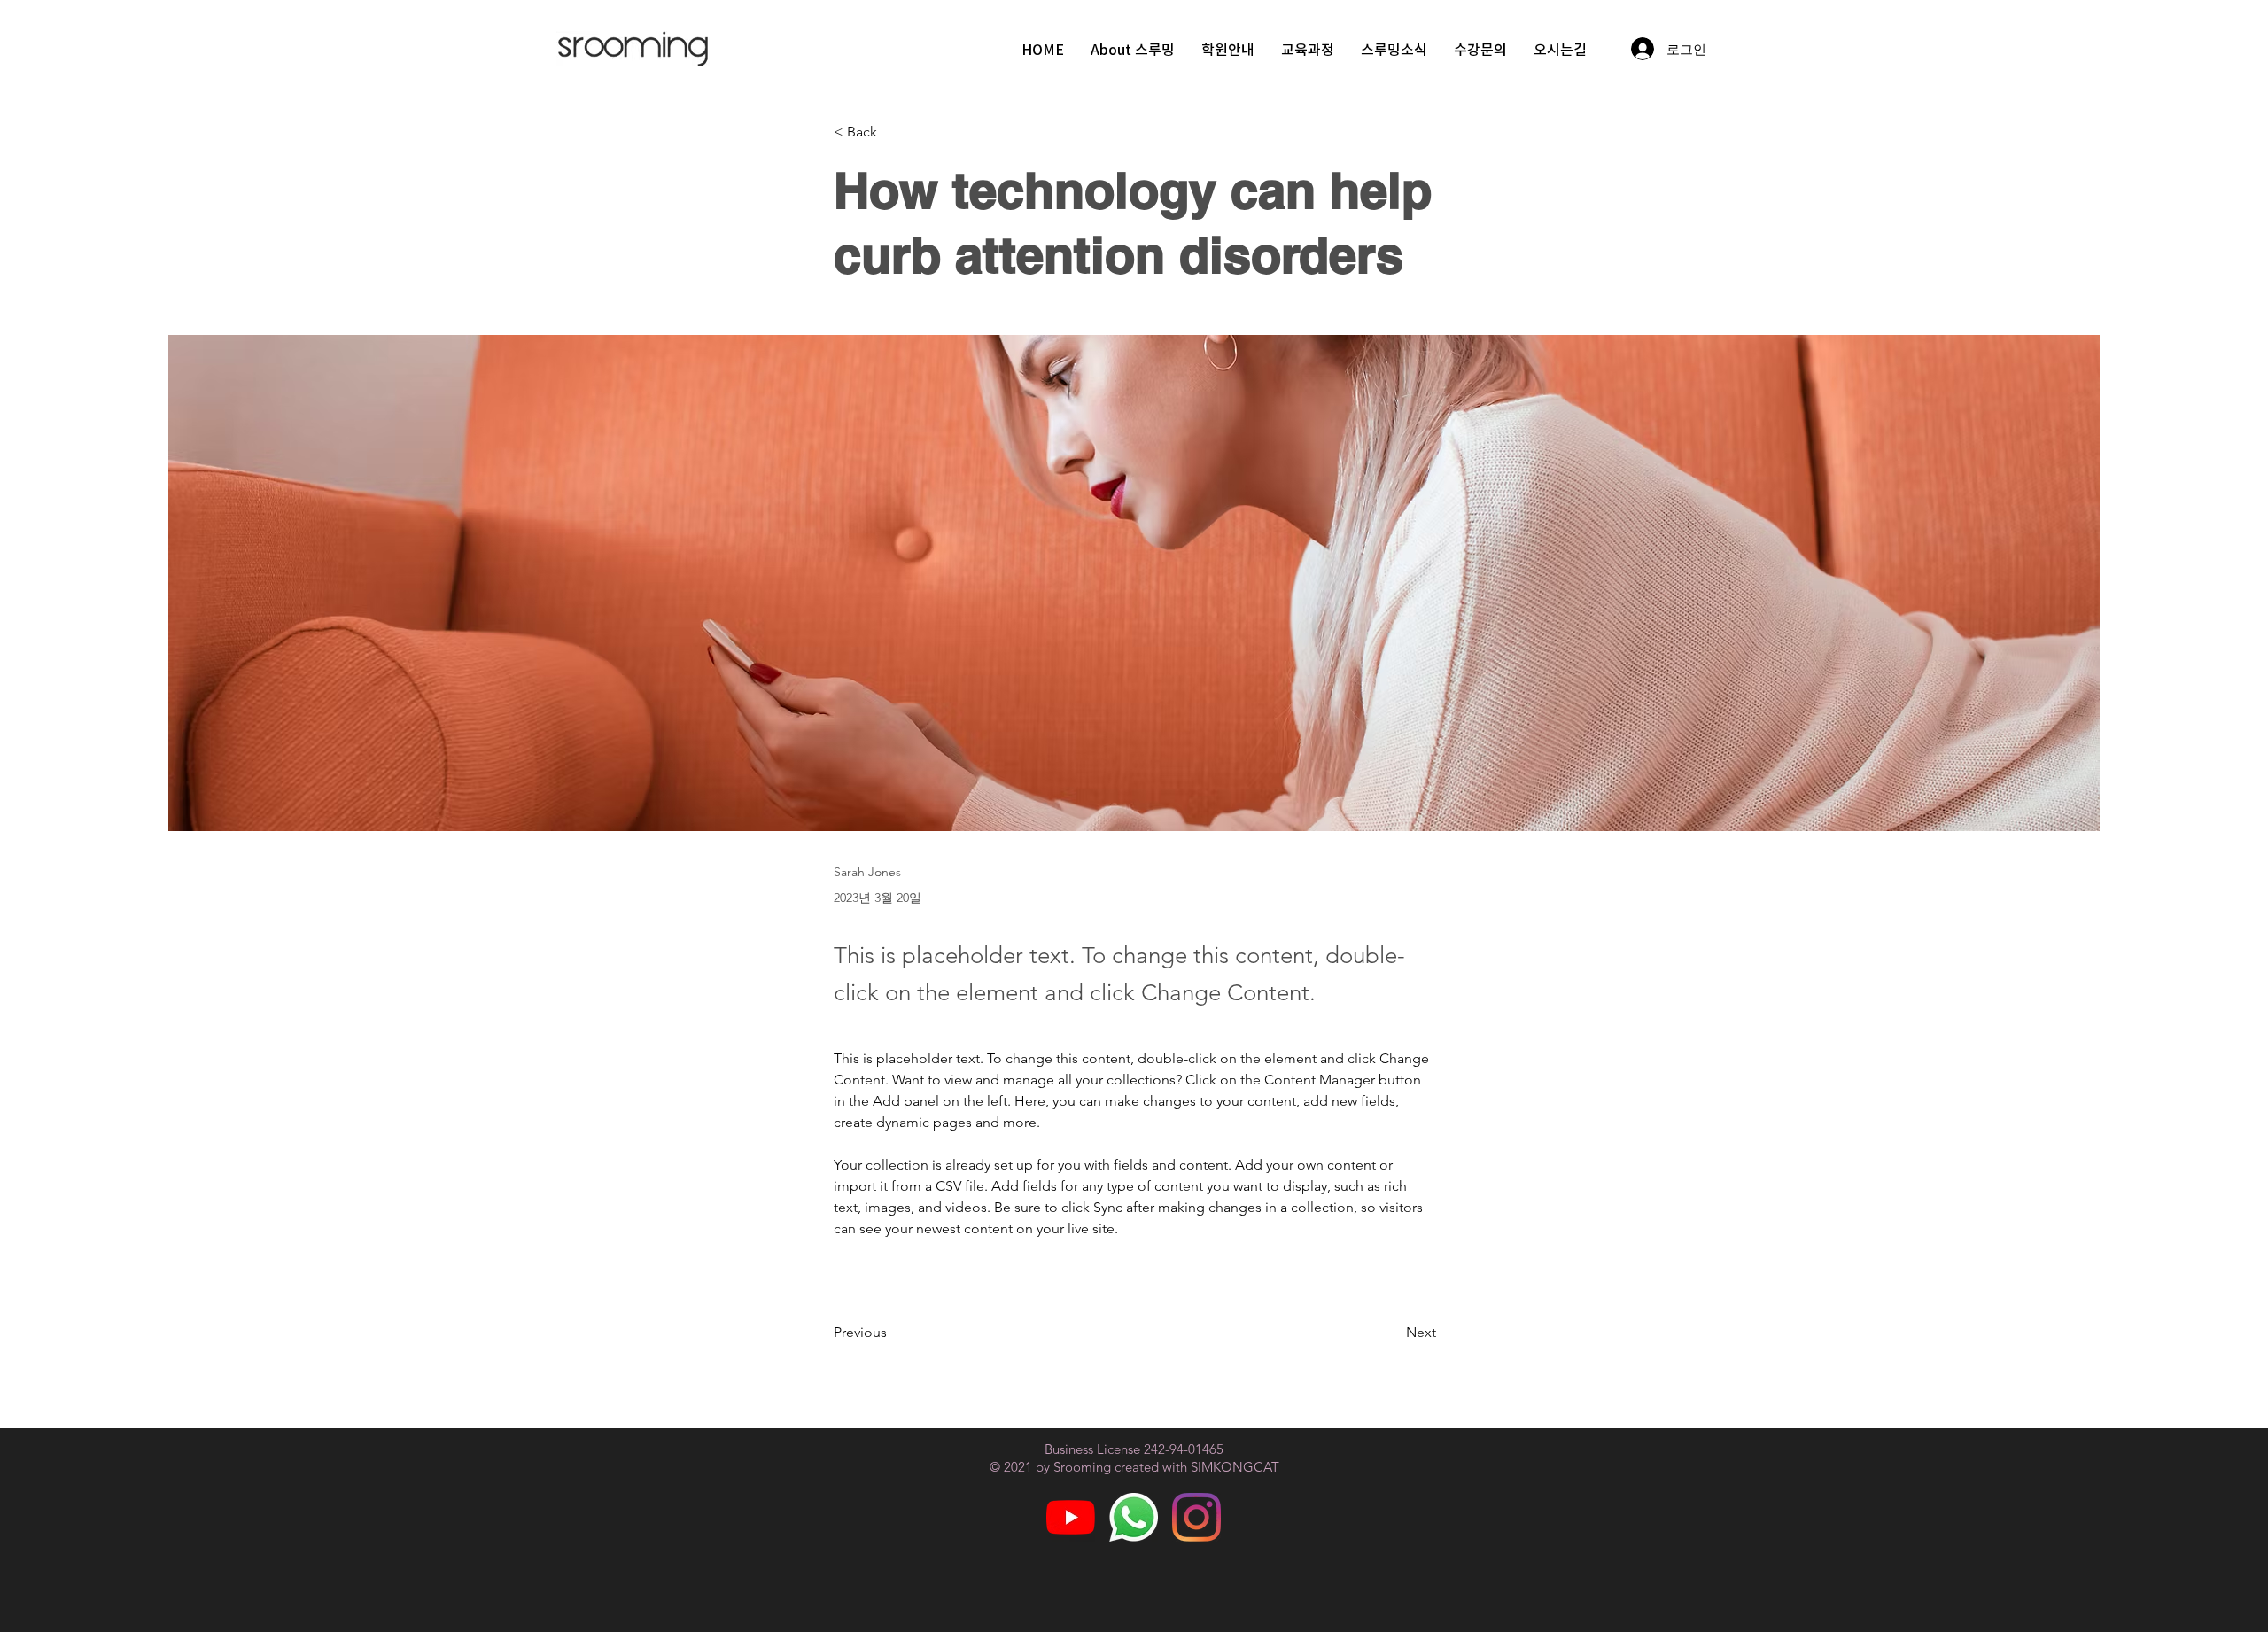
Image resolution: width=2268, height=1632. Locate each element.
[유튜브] (1071, 1517)
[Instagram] (1196, 1517)
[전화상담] (1134, 1517)
